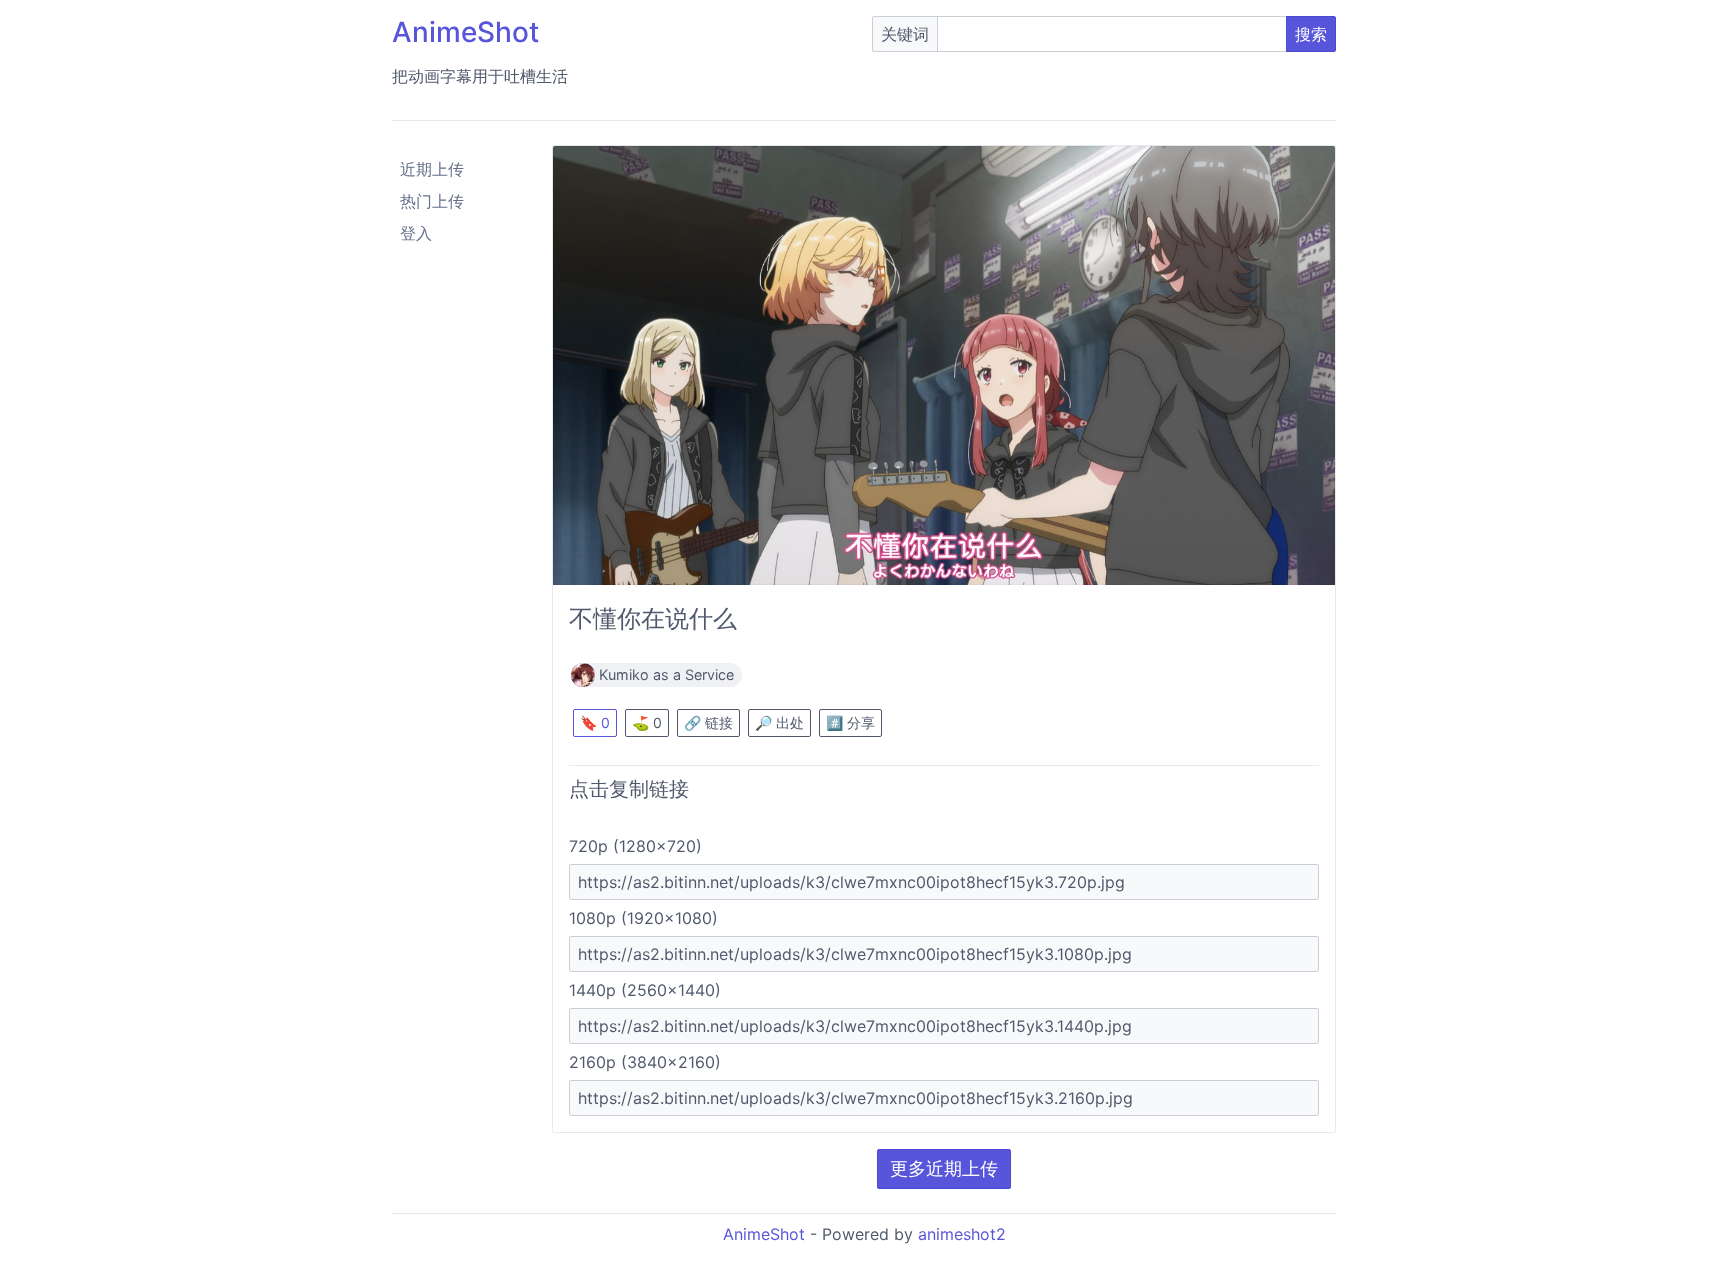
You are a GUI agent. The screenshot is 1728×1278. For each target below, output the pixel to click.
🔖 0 (595, 722)
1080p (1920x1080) (643, 918)
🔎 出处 (779, 722)
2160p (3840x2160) (645, 1062)
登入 (416, 233)
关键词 (905, 34)
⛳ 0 (647, 722)
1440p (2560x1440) (645, 990)
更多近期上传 (944, 1168)
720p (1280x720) (635, 846)
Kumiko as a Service (666, 674)
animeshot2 (962, 1234)
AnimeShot (465, 32)
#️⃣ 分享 (850, 722)
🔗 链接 (708, 722)
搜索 (1311, 34)
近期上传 (432, 169)
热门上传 (432, 201)
